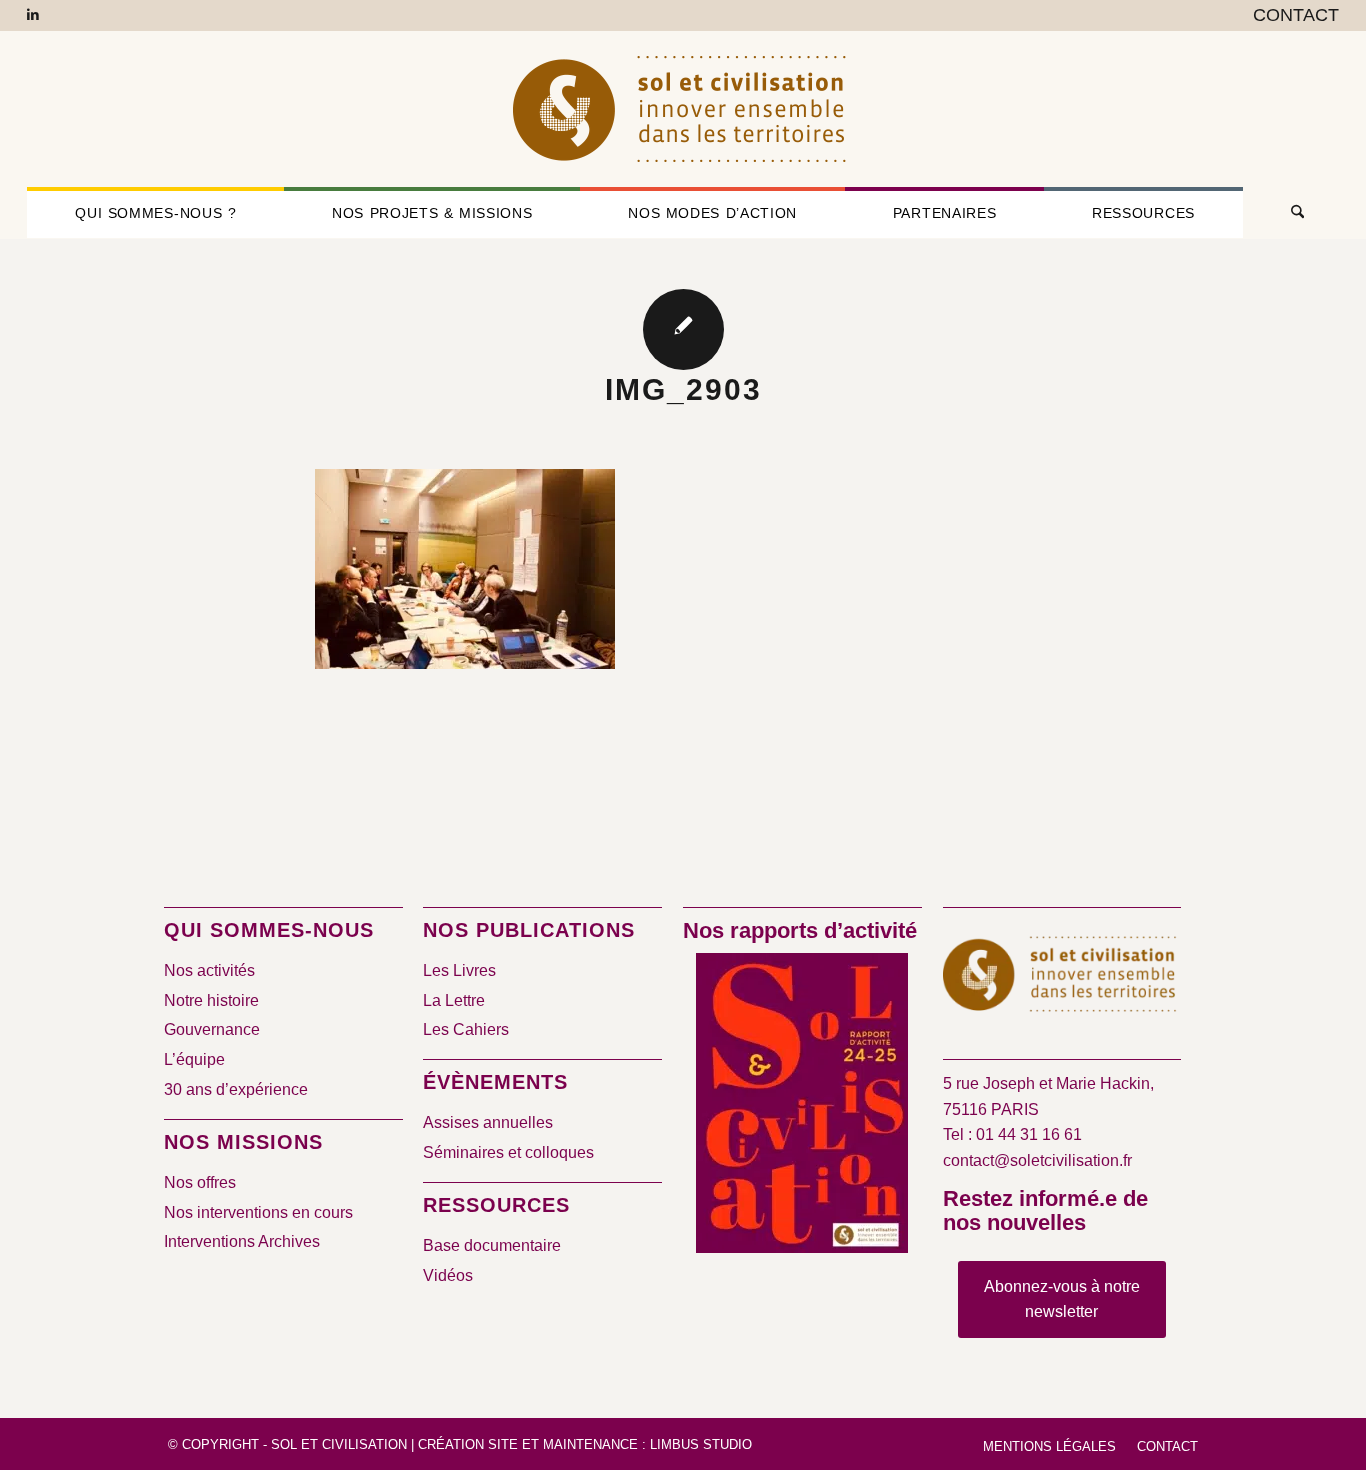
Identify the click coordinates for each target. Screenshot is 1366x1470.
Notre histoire (211, 1000)
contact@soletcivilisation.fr (1037, 1160)
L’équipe (194, 1059)
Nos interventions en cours (258, 1212)
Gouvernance (212, 1029)
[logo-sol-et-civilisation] (683, 109)
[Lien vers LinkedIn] (33, 15)
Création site (468, 1444)
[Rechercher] (1291, 213)
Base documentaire (492, 1245)
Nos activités (209, 970)
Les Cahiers (466, 1029)
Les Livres (459, 970)
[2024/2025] (802, 1107)
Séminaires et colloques (508, 1152)
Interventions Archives (242, 1241)
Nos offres (200, 1182)
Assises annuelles (488, 1122)
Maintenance (590, 1444)
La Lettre (454, 1000)
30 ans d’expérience (236, 1089)
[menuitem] (1291, 16)
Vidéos (448, 1275)
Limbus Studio (701, 1444)
